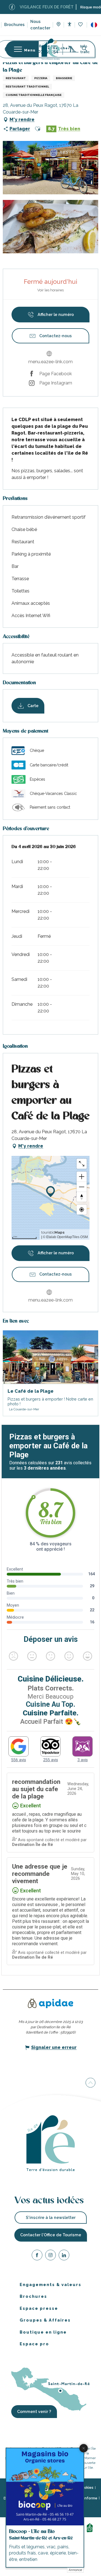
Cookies (86, 2488)
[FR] (94, 25)
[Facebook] (37, 2256)
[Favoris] (81, 25)
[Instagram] (50, 2256)
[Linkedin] (64, 2256)
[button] (94, 25)
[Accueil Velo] (91, 2527)
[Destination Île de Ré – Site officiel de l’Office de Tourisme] (51, 49)
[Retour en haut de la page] (90, 2084)
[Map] (58, 25)
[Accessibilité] (69, 24)
